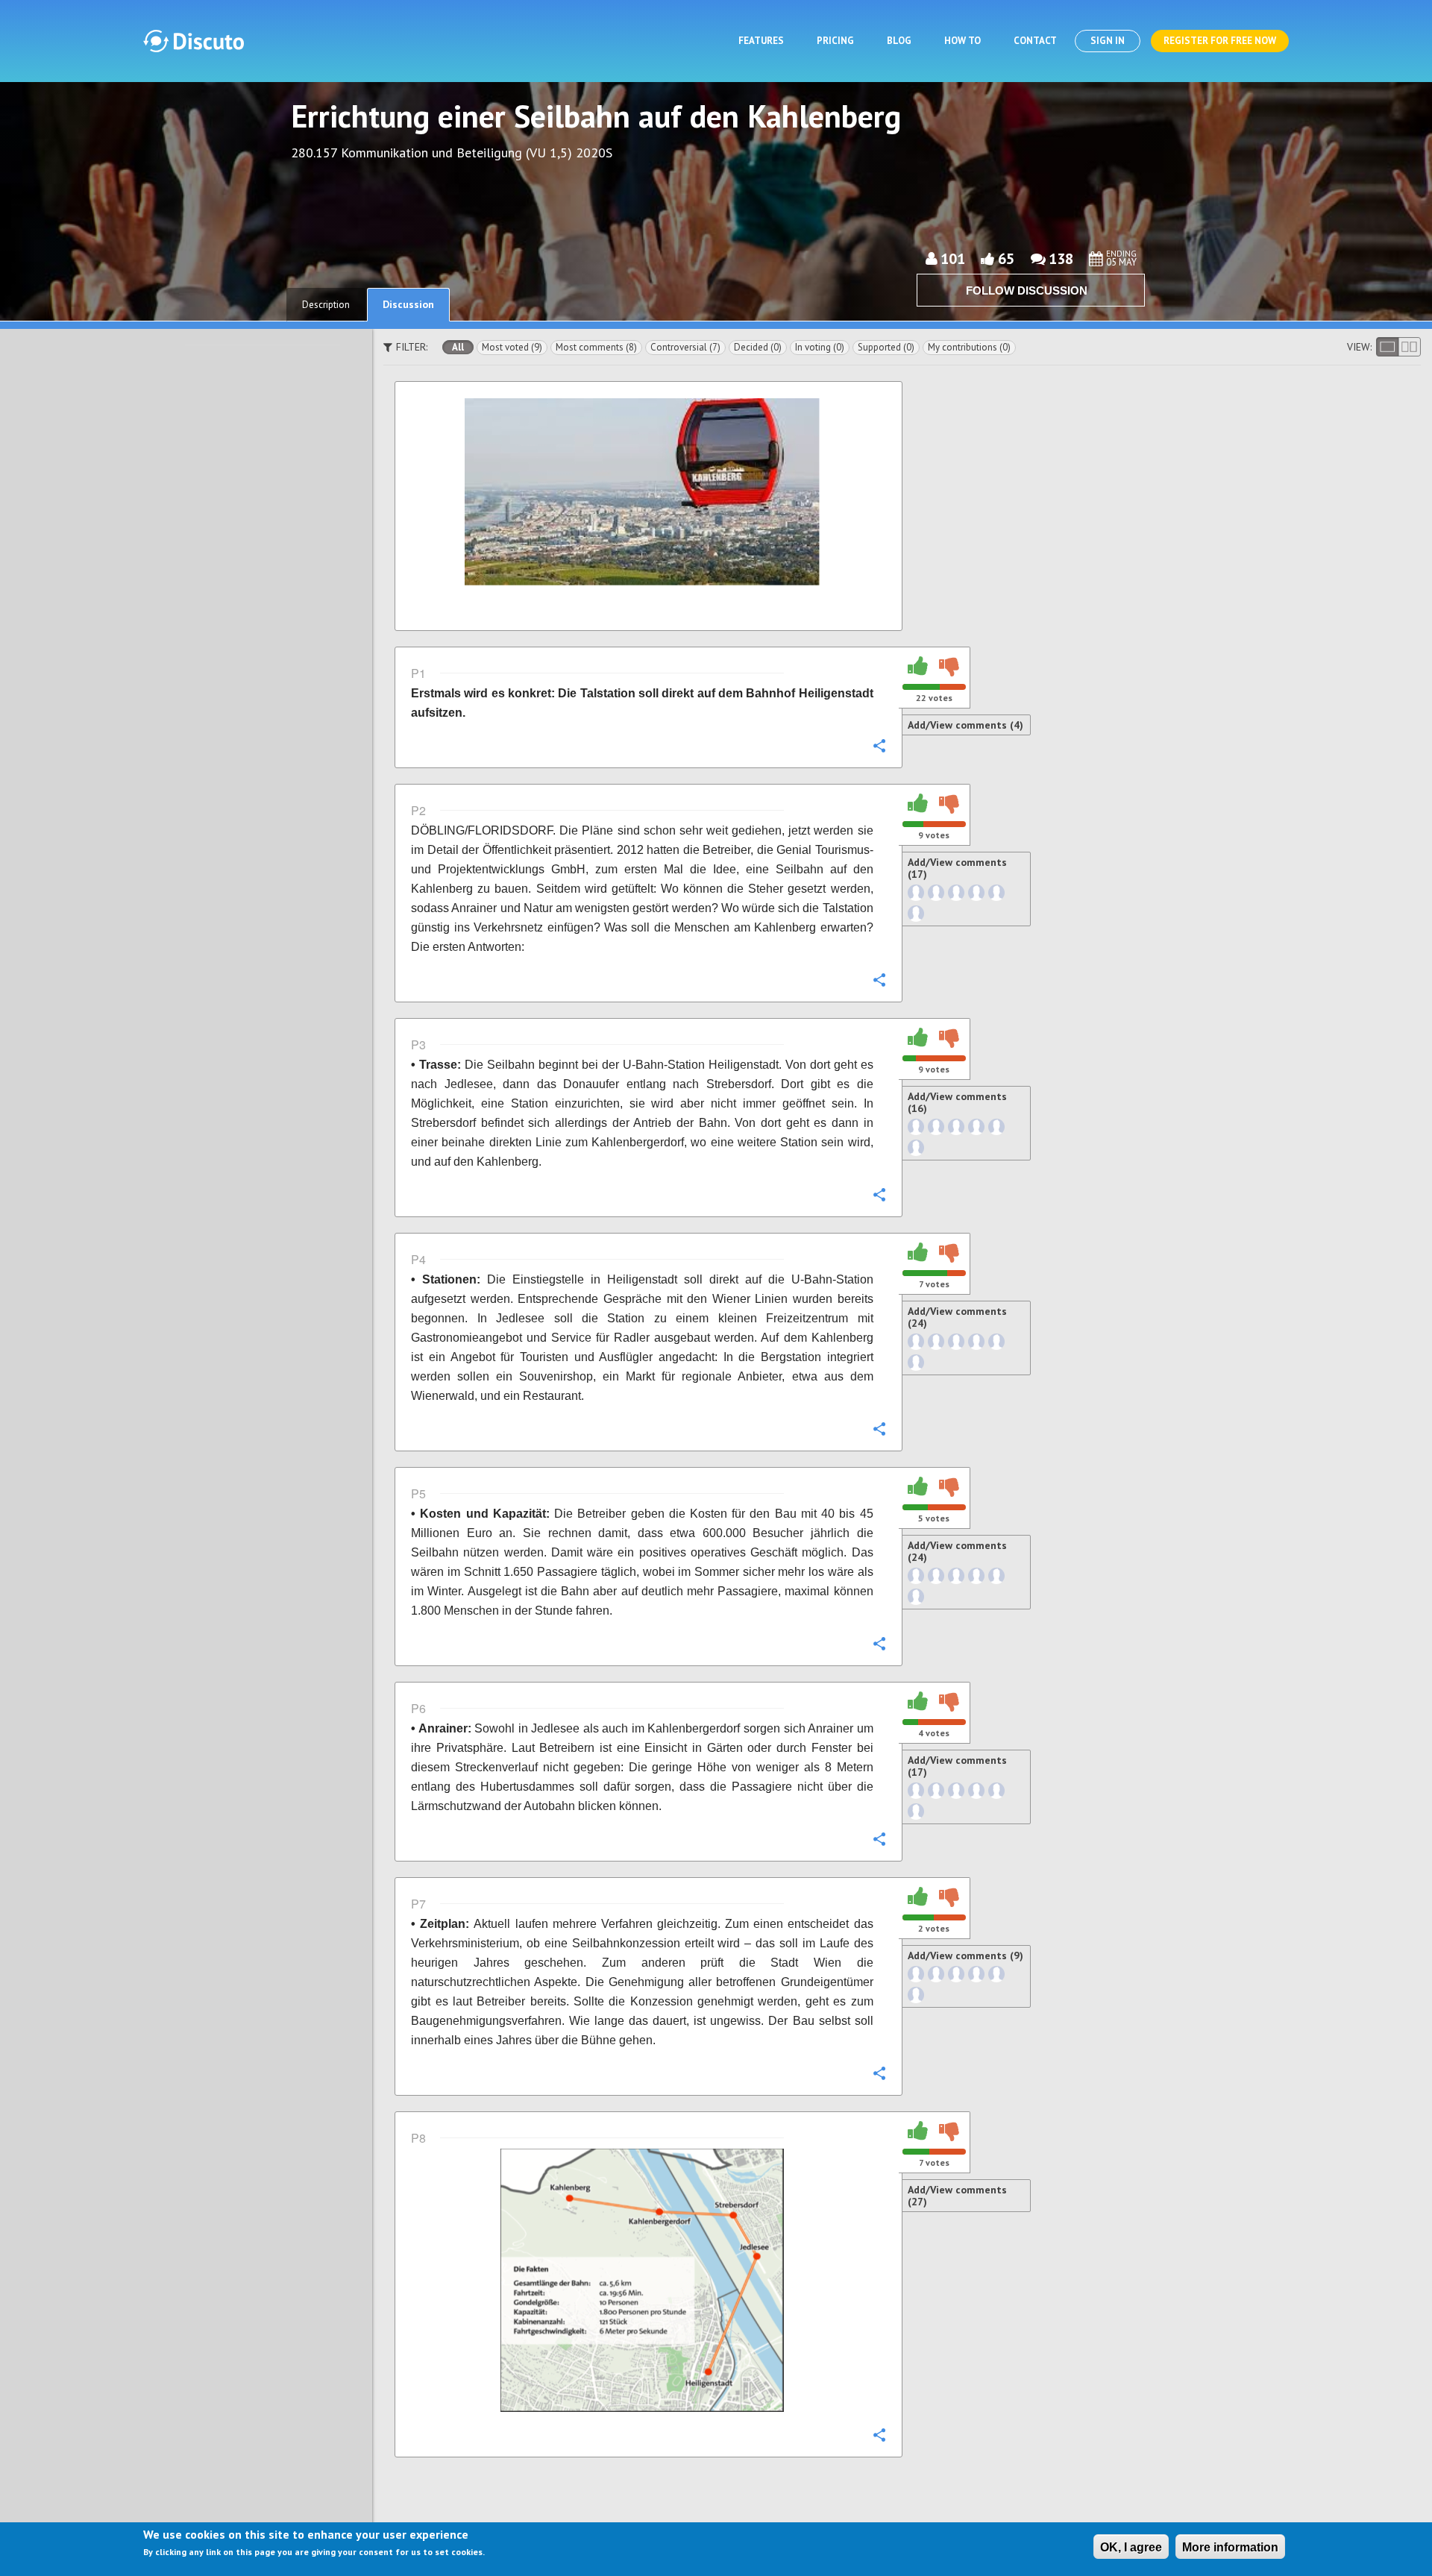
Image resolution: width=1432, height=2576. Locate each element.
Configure (879, 745)
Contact (1035, 41)
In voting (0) (820, 347)
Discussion (408, 304)
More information (1230, 2547)
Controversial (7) (685, 347)
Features (761, 41)
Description (326, 305)
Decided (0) (758, 347)
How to (962, 41)
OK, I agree (1131, 2547)
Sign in (1108, 41)
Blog (899, 41)
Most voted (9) (512, 347)
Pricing (835, 41)
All (458, 347)
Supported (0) (886, 347)
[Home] (194, 41)
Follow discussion (1027, 290)
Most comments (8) (596, 347)
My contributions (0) (969, 347)
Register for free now (1220, 41)
